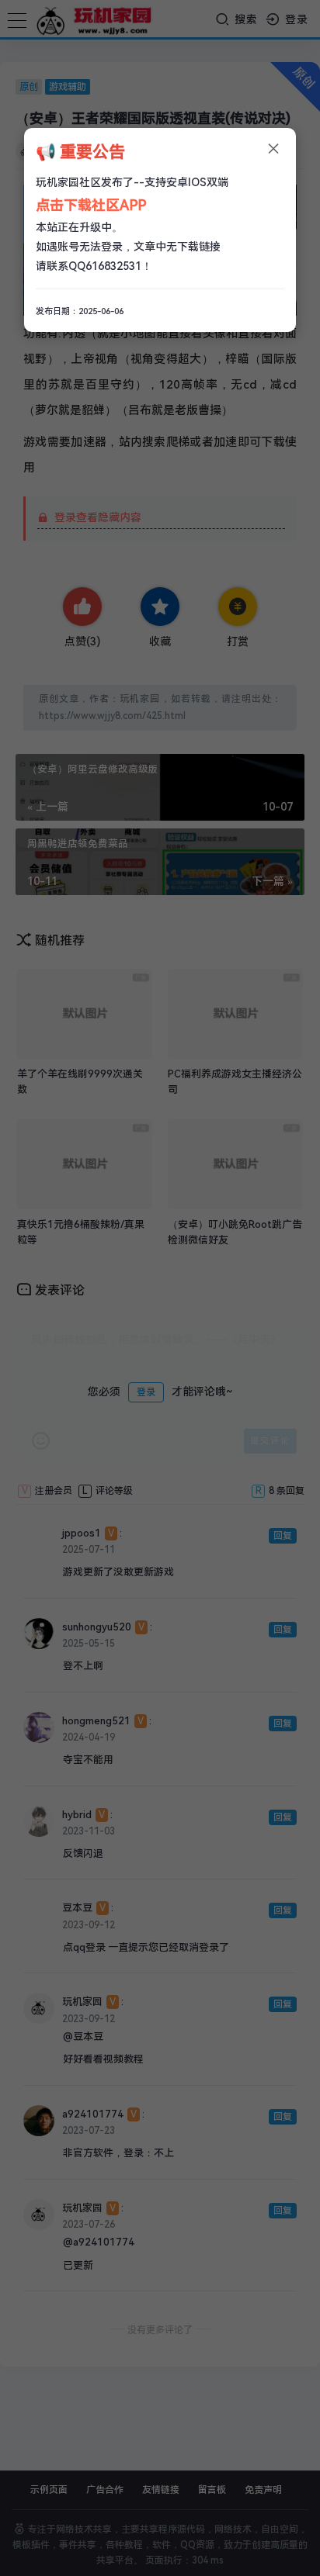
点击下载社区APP (91, 205)
